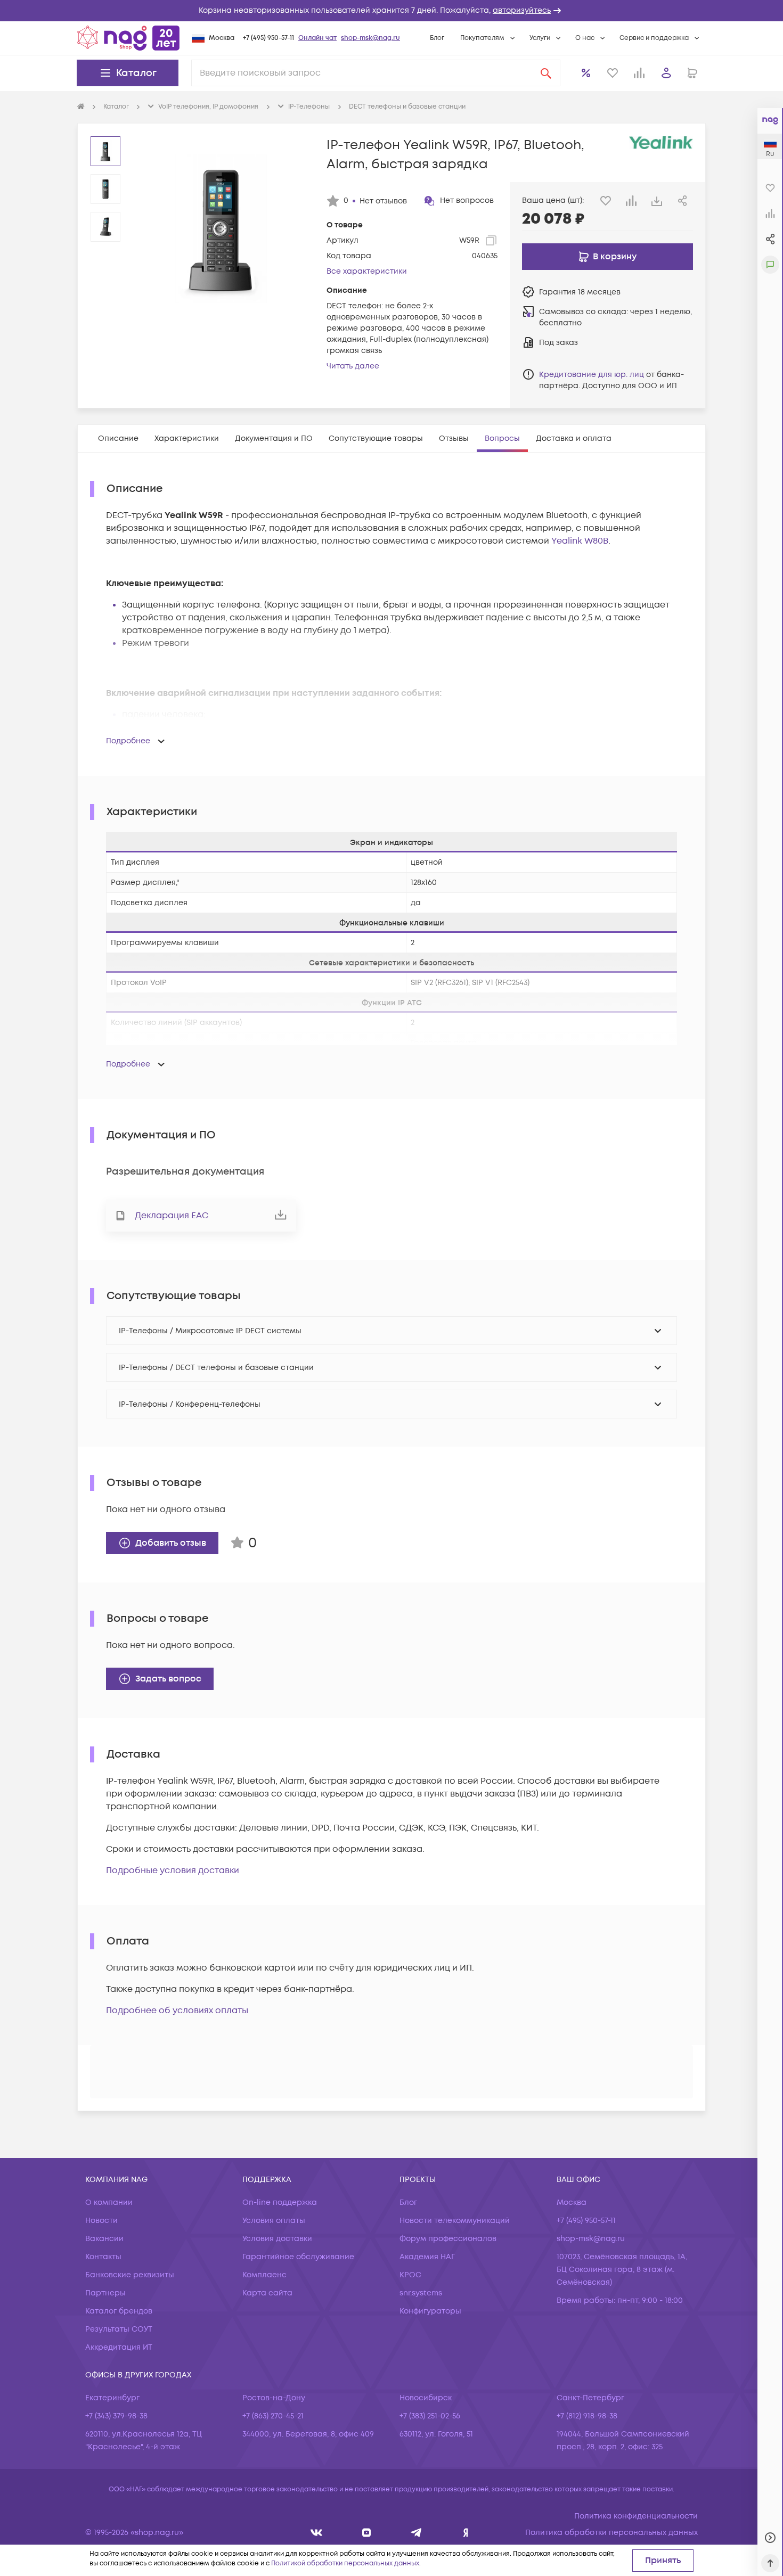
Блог (437, 38)
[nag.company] (317, 2533)
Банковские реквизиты (130, 2275)
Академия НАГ (427, 2257)
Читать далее (353, 366)
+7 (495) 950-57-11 (268, 38)
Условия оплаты (274, 2221)
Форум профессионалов (448, 2239)
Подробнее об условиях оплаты (177, 2011)
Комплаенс (264, 2275)
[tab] (118, 438)
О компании (109, 2202)
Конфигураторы (430, 2311)
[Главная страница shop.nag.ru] (128, 38)
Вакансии (104, 2239)
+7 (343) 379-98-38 (116, 2416)
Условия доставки (277, 2239)
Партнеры (105, 2293)
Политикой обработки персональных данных (345, 2563)
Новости (101, 2221)
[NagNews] (416, 2533)
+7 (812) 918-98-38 (587, 2416)
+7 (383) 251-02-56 (430, 2416)
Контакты (103, 2257)
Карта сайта (267, 2293)
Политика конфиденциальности (636, 2516)
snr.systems (421, 2293)
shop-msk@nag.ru (370, 38)
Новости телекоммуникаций (455, 2221)
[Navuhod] (367, 2533)
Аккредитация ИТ (119, 2347)
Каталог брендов (119, 2311)
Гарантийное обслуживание (298, 2257)
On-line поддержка (280, 2202)
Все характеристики (367, 271)
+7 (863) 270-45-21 (273, 2416)
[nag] (466, 2533)
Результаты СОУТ (119, 2329)
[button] (391, 11)
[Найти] (546, 73)
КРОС (410, 2275)
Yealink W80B (580, 541)
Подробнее (128, 741)
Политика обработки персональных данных (611, 2533)
